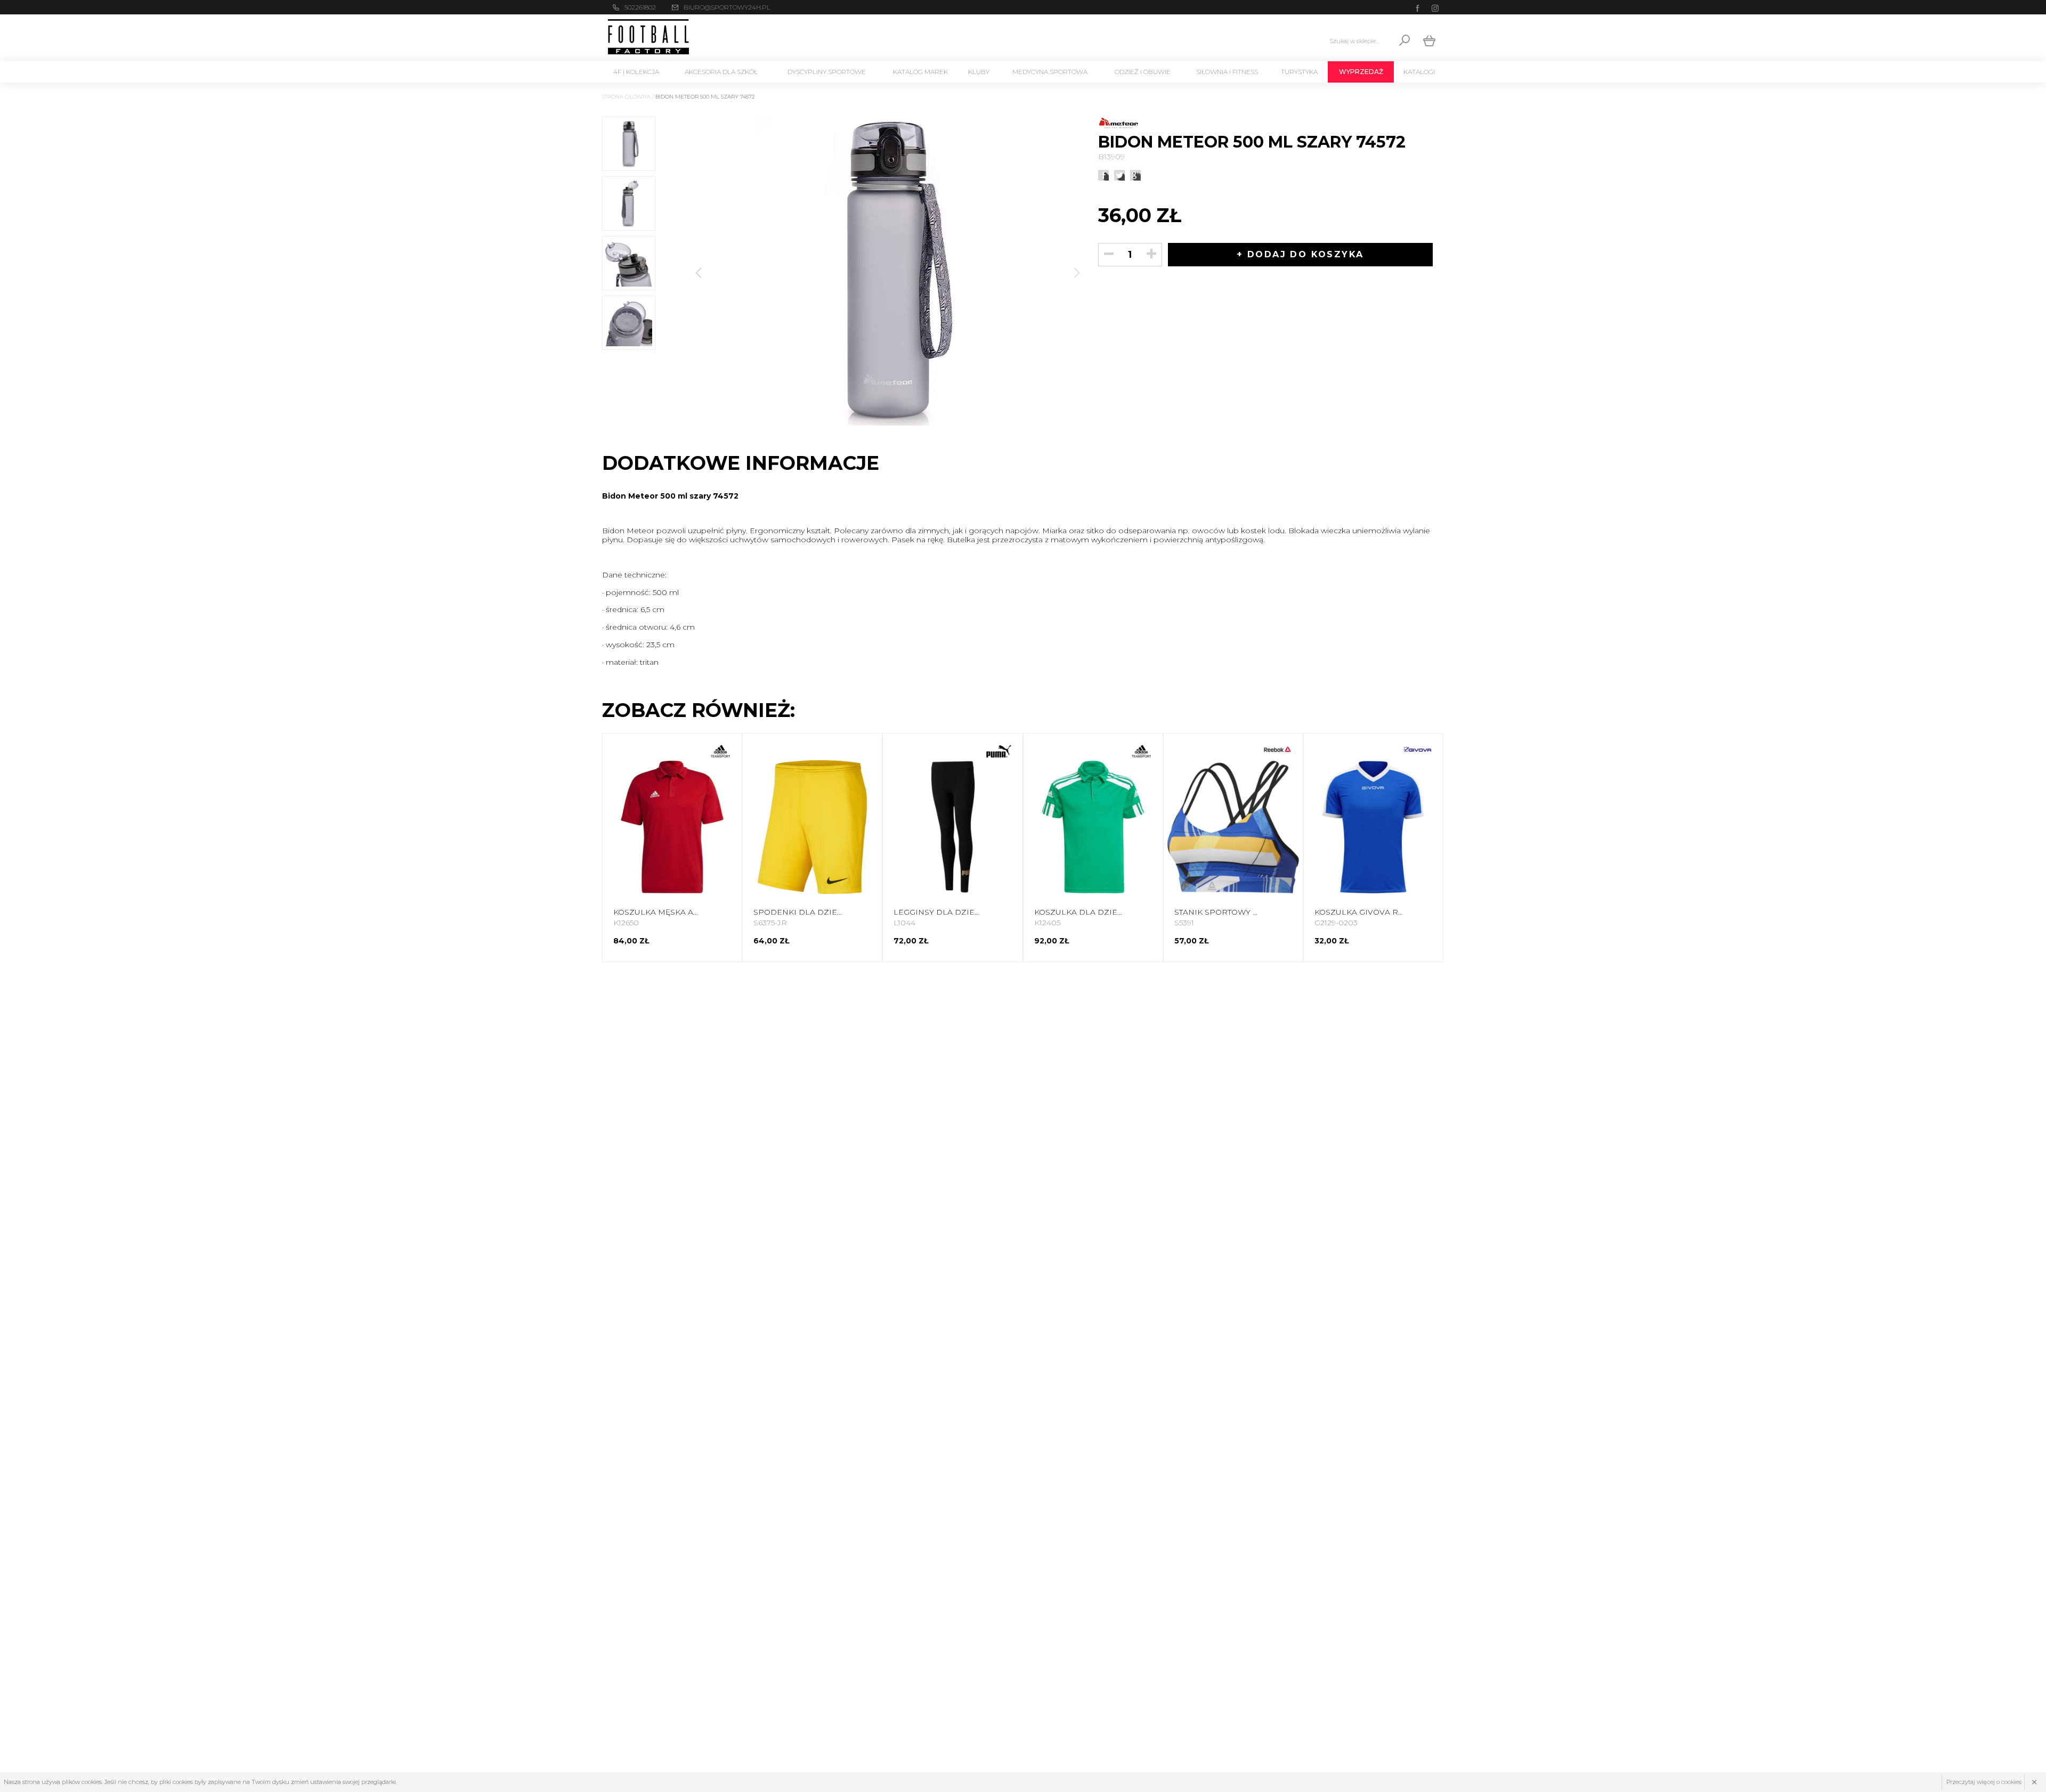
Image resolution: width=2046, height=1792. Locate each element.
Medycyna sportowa (1050, 72)
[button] (1077, 273)
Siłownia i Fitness (1227, 72)
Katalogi (1419, 72)
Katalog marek (920, 72)
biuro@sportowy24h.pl (727, 7)
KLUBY (979, 72)
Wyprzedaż (1361, 72)
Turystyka (1299, 72)
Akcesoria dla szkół (721, 72)
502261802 (640, 7)
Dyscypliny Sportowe (827, 72)
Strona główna (626, 97)
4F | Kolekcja (636, 72)
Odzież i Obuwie (1143, 72)
